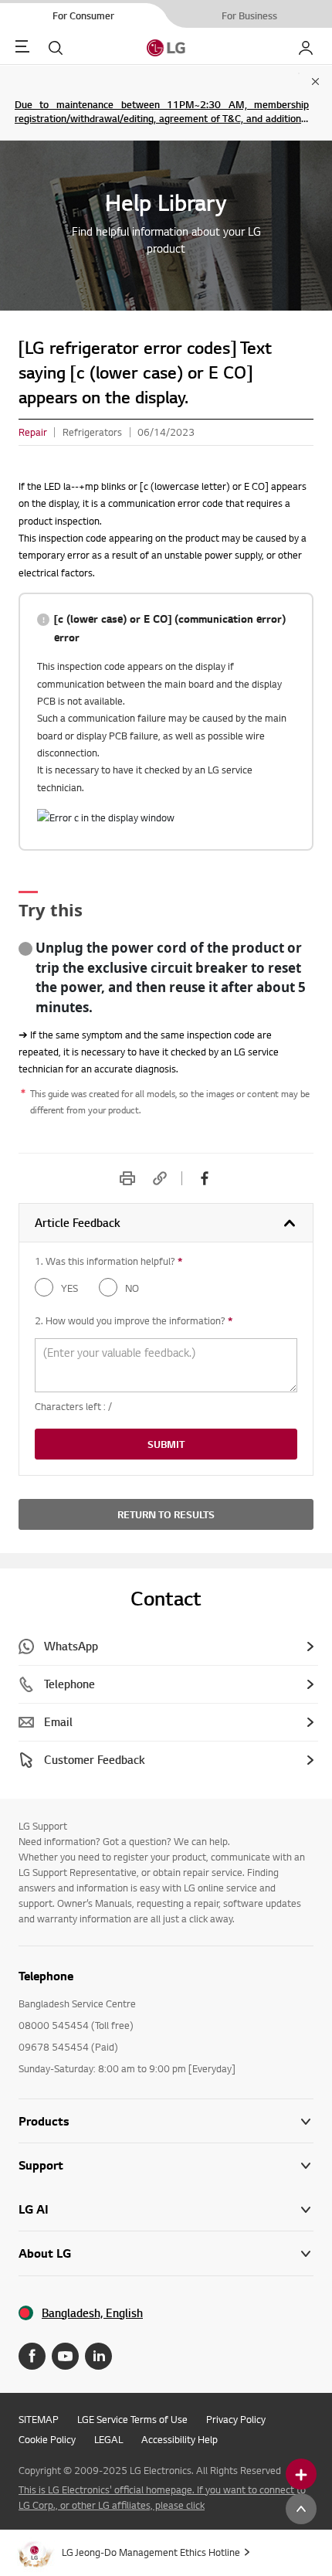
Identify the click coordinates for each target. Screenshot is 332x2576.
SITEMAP (39, 2419)
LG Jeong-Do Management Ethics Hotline (151, 2552)
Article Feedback (78, 1223)
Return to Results (166, 1514)
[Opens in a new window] (32, 2356)
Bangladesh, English (92, 2313)
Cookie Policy (47, 2439)
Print (127, 1178)
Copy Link (160, 1178)
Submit (166, 1444)
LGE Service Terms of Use (132, 2419)
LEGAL (108, 2439)
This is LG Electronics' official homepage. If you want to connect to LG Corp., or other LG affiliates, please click (162, 2497)
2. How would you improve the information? (134, 1320)
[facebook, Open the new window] (205, 1178)
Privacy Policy (236, 2419)
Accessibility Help (180, 2439)
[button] (166, 2165)
